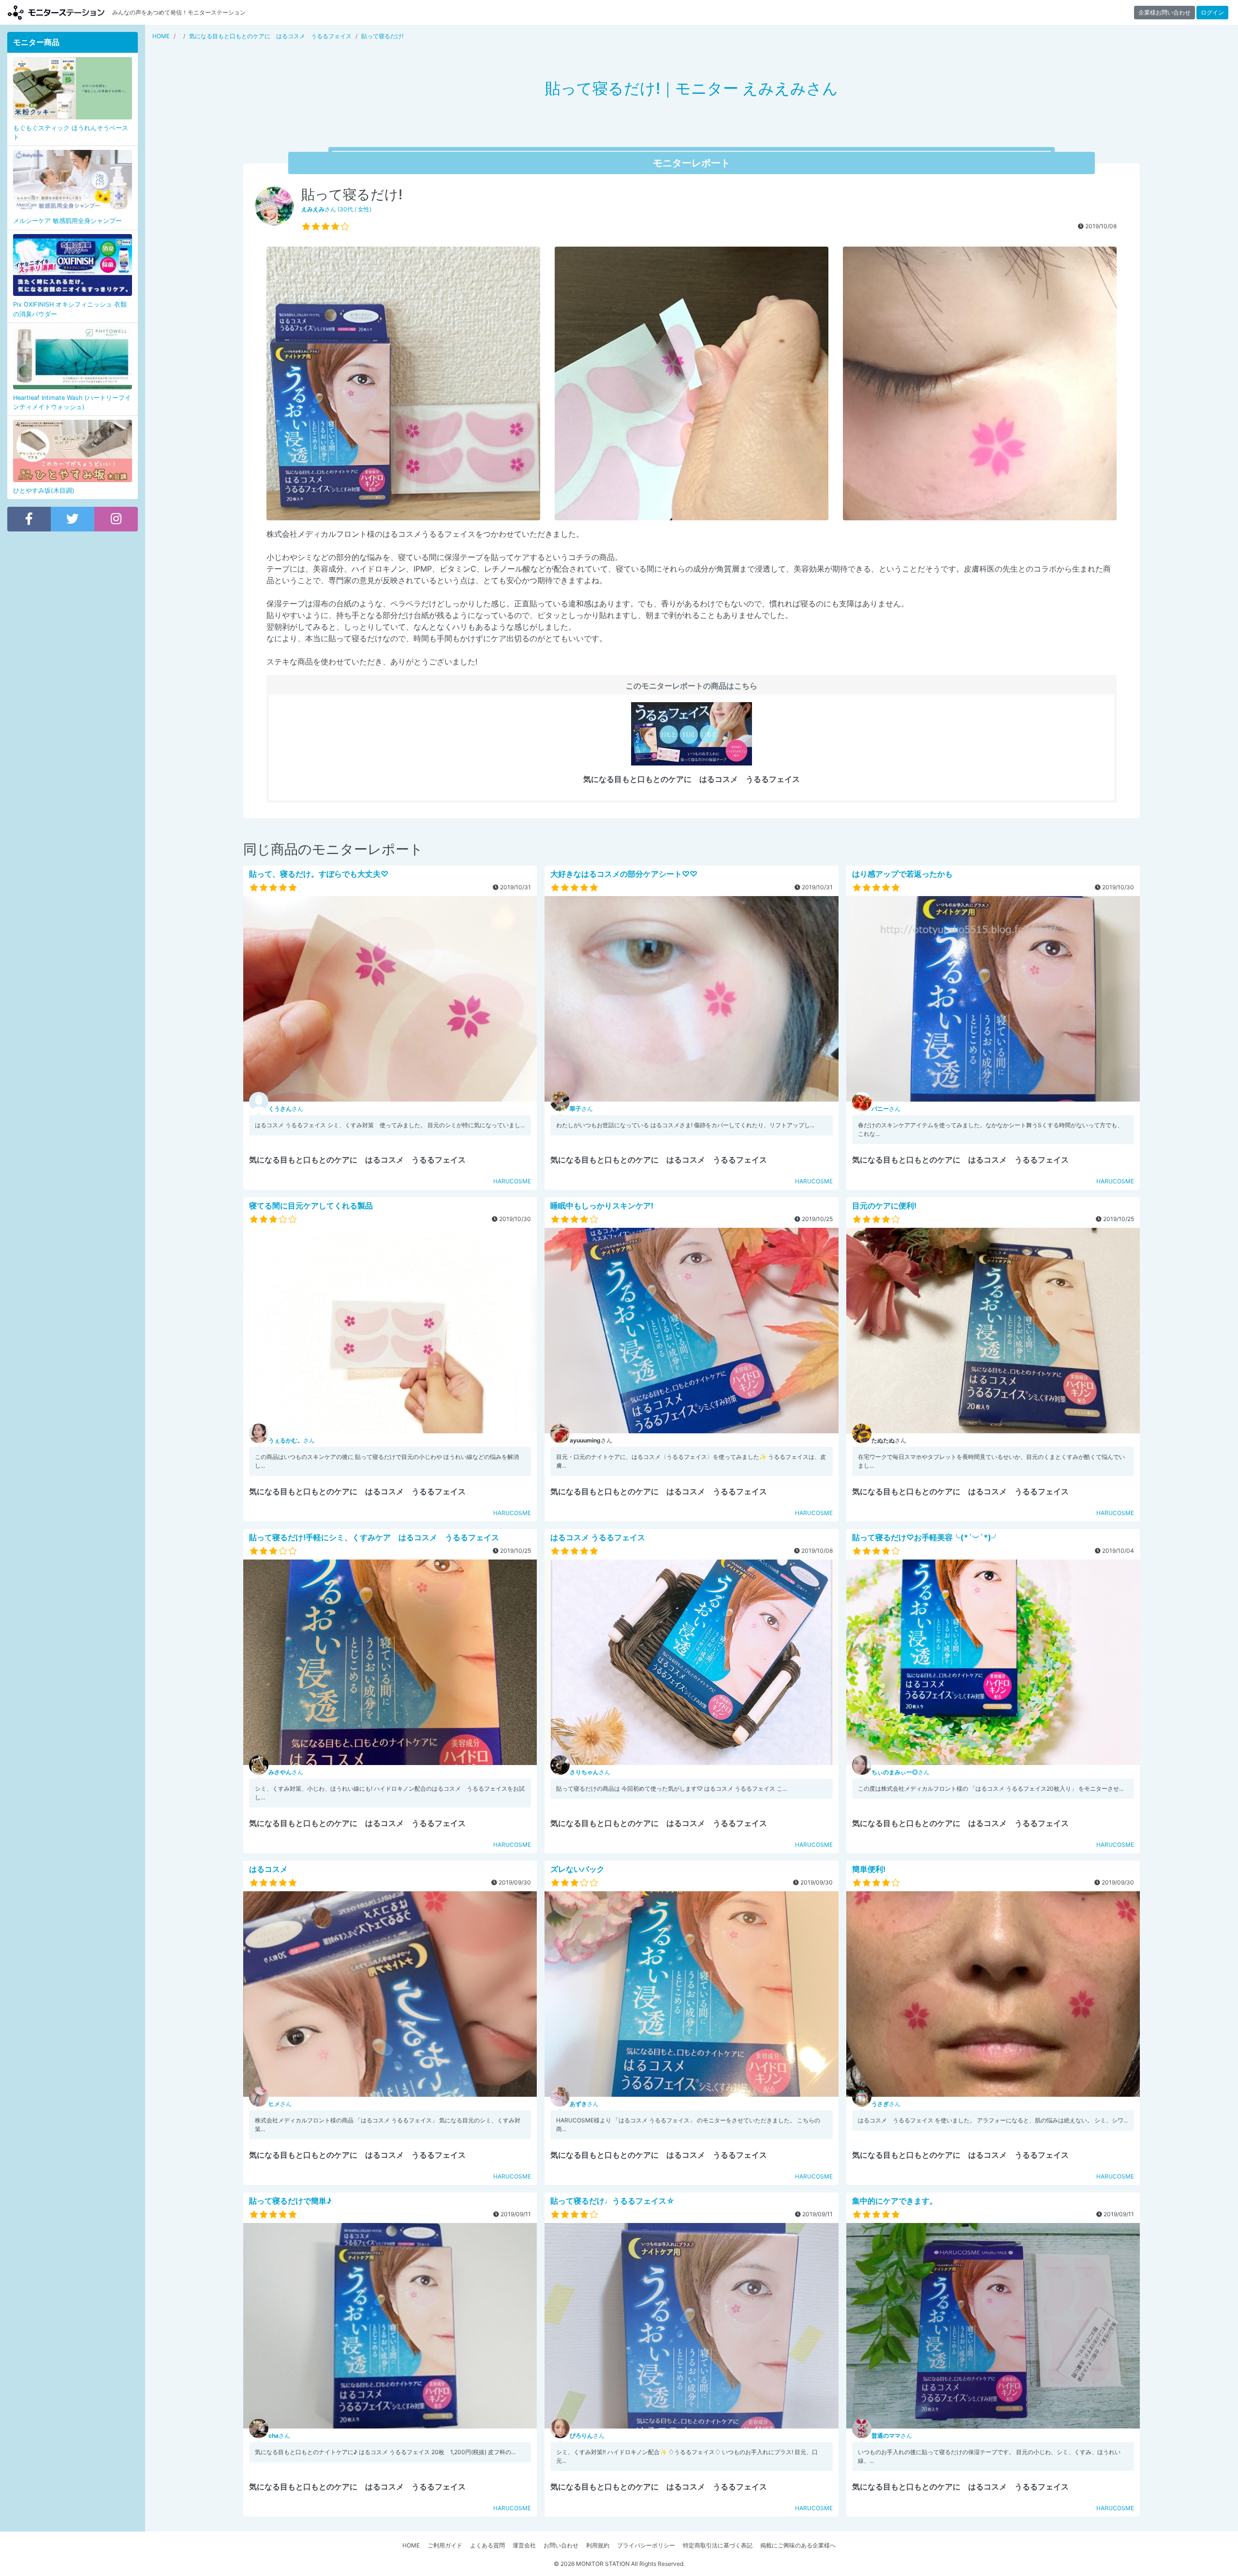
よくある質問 (487, 2545)
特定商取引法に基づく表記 (718, 2545)
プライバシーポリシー (646, 2545)
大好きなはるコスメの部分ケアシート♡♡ (624, 874)
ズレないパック (577, 1869)
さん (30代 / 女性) (336, 209)
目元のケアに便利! (884, 1206)
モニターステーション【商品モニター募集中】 (56, 12)
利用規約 (598, 2545)
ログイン (1212, 12)
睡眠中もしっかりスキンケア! (602, 1206)
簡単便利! (869, 1869)
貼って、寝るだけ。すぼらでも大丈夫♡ (319, 874)
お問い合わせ (561, 2545)
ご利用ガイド (445, 2545)
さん (286, 1109)
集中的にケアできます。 (895, 2201)
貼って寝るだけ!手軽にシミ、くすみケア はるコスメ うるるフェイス (374, 1537)
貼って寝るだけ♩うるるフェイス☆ (612, 2201)
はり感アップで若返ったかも (902, 874)
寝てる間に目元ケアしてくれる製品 (311, 1206)
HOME (411, 2545)
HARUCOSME (512, 1181)
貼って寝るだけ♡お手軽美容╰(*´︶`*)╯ (926, 1537)
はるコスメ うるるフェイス (598, 1537)
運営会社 (524, 2545)
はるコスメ (268, 1869)
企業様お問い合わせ (1164, 12)
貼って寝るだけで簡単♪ (290, 2201)
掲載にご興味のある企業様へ (798, 2545)
